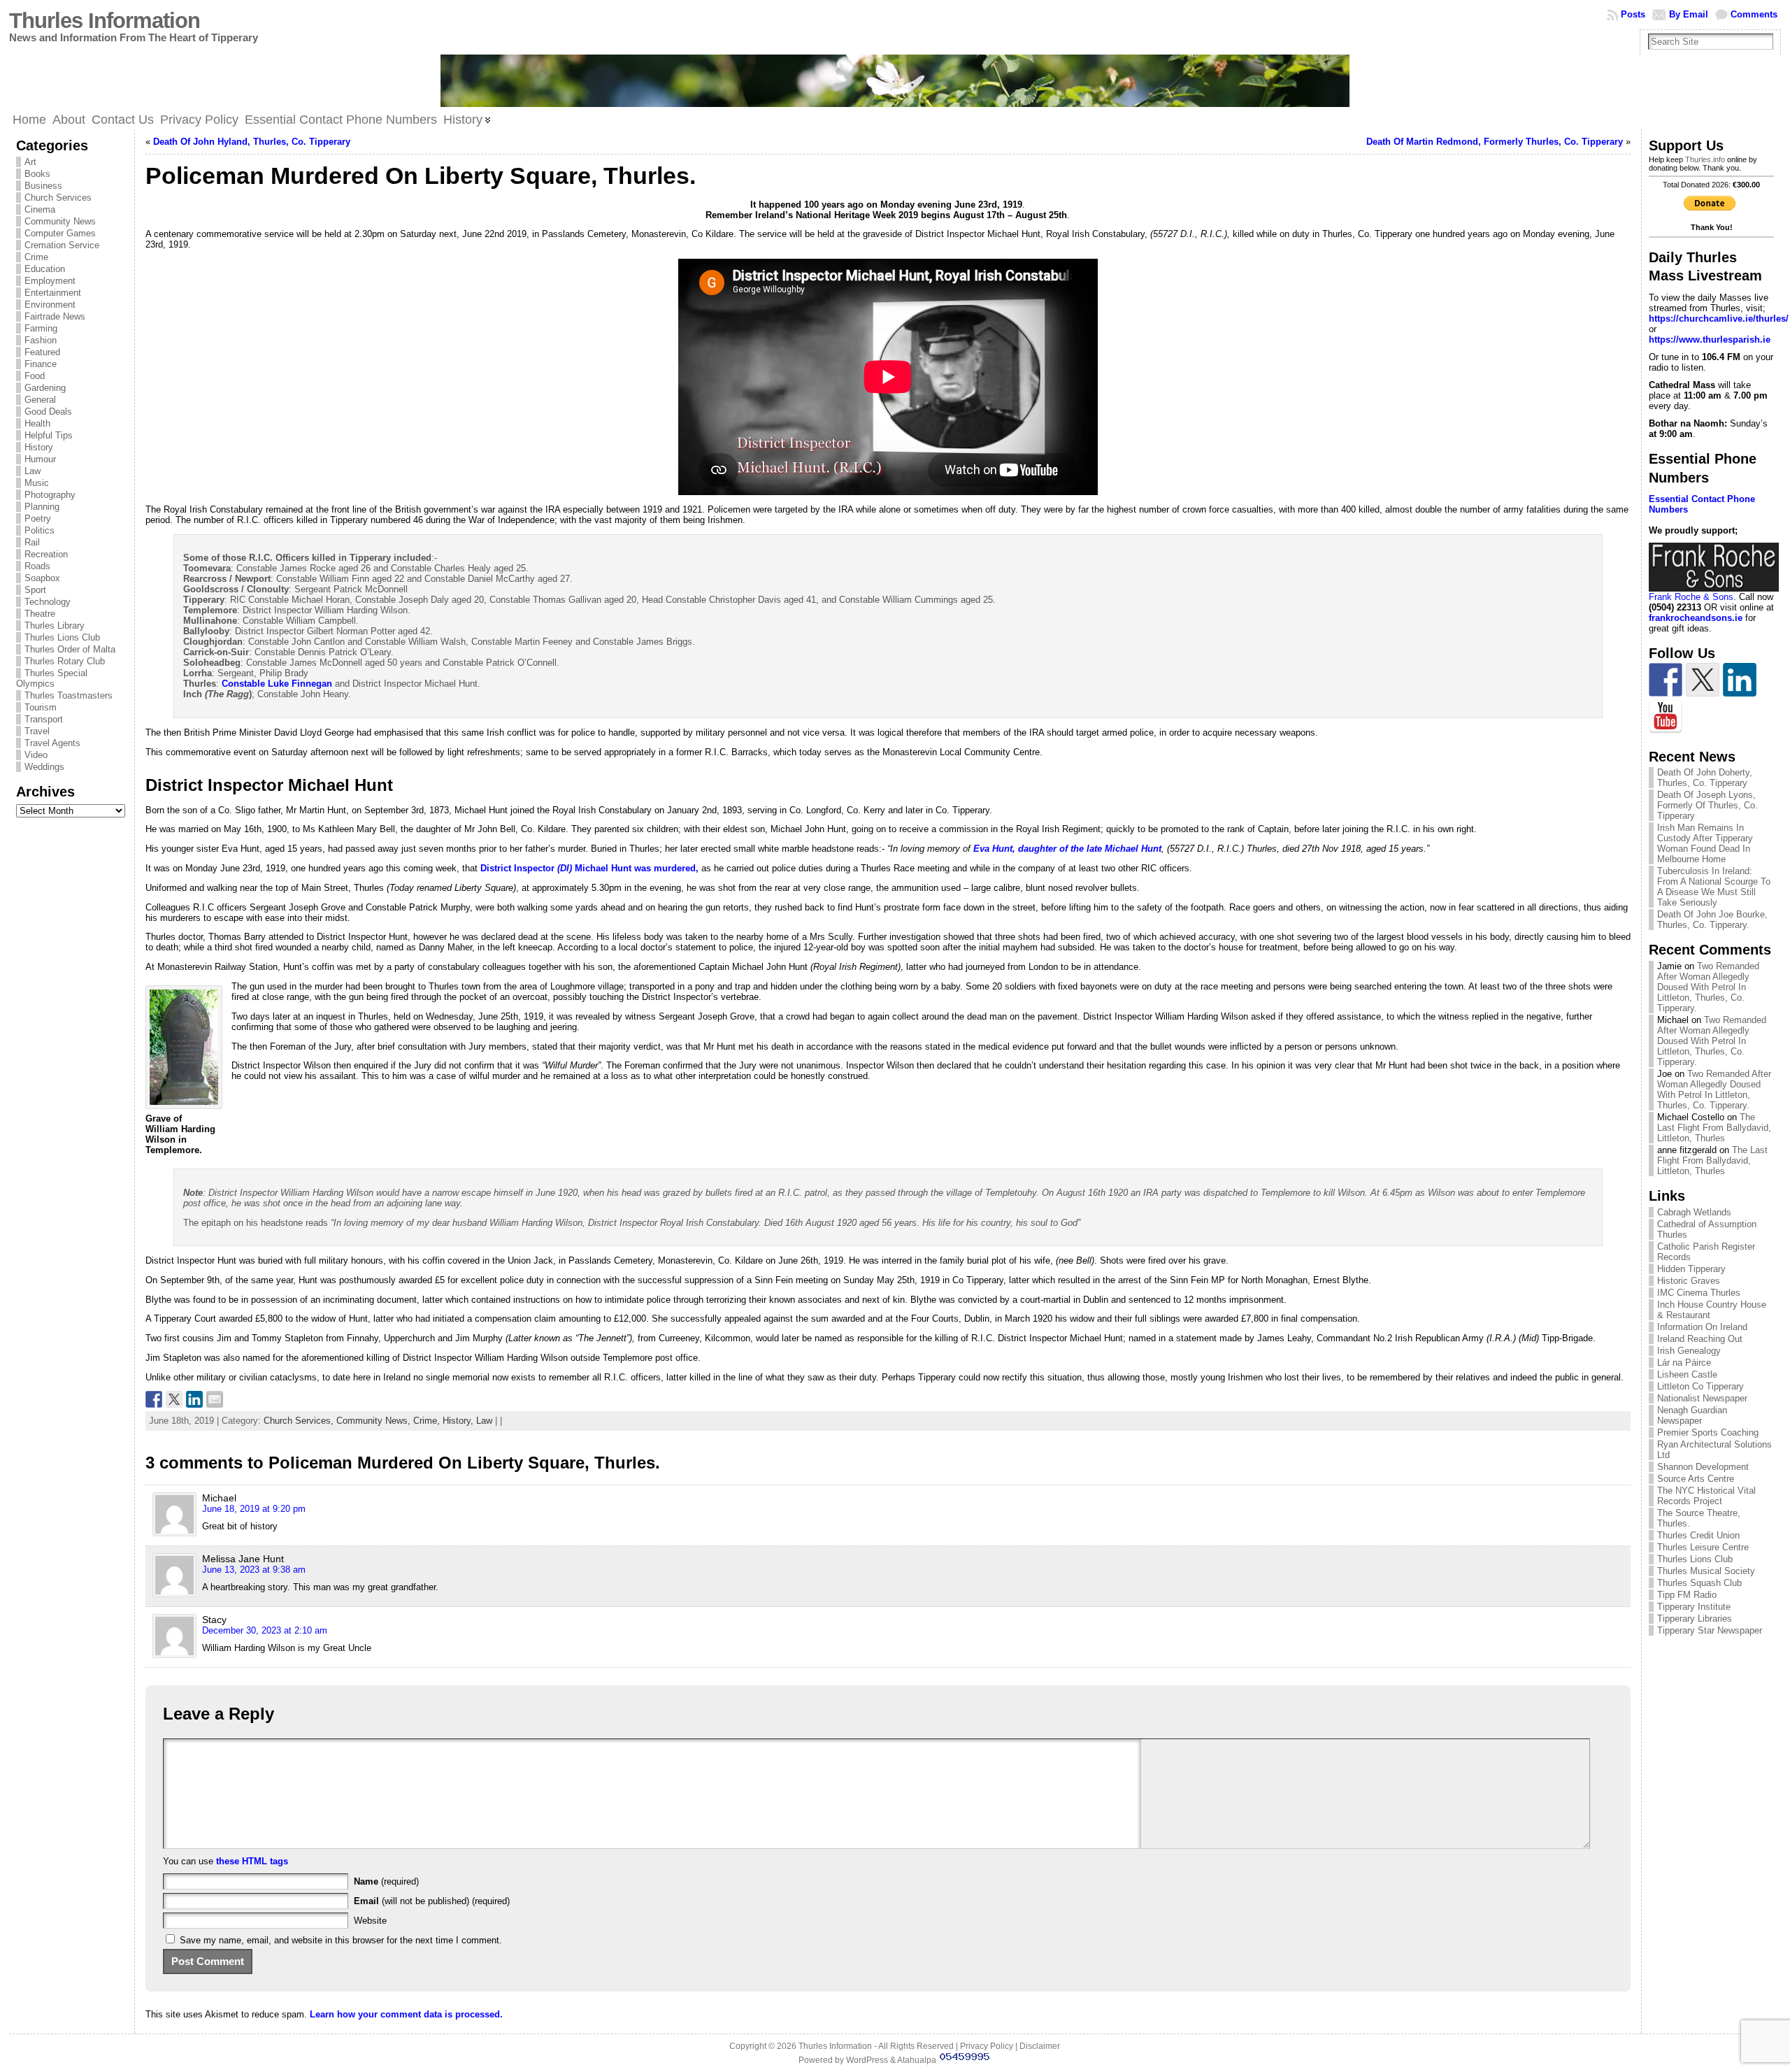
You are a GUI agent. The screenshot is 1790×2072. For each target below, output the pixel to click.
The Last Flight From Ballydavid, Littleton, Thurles (1714, 1128)
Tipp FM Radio (1687, 1595)
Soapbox (42, 578)
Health (37, 423)
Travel (37, 731)
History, (459, 1421)
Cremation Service (62, 245)
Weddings (44, 767)
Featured (42, 352)
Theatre (40, 614)
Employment (50, 281)
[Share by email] (215, 1399)
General (40, 400)
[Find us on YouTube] (1666, 717)
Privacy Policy (987, 2046)
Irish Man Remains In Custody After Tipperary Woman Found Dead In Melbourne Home (1705, 843)
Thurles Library (55, 626)
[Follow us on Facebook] (1666, 680)
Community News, (375, 1421)
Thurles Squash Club (1699, 1583)
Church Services (58, 198)
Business (43, 186)
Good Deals (48, 412)
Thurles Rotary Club (65, 661)
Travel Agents (52, 743)
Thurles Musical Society (1706, 1571)
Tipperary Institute (1694, 1607)
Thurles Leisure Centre (1703, 1547)
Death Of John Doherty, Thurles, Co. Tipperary (1705, 778)
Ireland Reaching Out (1700, 1339)
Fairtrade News (55, 316)
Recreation (46, 554)
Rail (32, 542)
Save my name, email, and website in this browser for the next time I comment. (341, 1940)
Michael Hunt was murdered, (635, 868)
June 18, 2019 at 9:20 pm (254, 1509)
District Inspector (519, 868)
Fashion (41, 340)
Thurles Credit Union (1698, 1535)
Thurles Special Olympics (52, 678)
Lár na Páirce (1684, 1363)
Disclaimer (1040, 2046)
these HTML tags (252, 1861)
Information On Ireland (1702, 1327)
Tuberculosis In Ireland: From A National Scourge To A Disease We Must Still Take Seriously (1714, 887)
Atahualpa (917, 2060)
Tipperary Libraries (1695, 1619)
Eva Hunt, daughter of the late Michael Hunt (1067, 849)
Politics (40, 530)
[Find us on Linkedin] (1740, 680)
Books (37, 174)
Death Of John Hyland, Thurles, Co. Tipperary (252, 142)
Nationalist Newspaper (1702, 1398)
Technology (48, 602)
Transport (44, 719)
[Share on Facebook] (154, 1399)
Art (30, 162)
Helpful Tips (49, 435)
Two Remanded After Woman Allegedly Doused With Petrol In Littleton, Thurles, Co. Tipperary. (1708, 987)
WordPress (867, 2060)
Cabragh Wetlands (1694, 1212)
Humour (40, 459)
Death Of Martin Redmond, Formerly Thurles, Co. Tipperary (1495, 142)
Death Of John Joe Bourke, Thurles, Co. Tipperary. (1712, 920)
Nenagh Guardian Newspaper (1692, 1415)
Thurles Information (105, 21)
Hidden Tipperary (1691, 1269)
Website (370, 1921)
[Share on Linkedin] (194, 1399)
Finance (41, 364)
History (39, 447)
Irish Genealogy (1689, 1351)
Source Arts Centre (1696, 1479)
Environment (50, 305)
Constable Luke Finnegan (277, 684)
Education (45, 269)
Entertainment (53, 293)
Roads (37, 566)
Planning (42, 507)
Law (33, 471)
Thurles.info (1705, 159)
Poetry (38, 519)
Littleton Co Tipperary (1700, 1386)
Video (36, 755)
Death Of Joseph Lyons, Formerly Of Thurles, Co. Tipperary (1707, 805)
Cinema (40, 209)
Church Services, (300, 1421)
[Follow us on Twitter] (1703, 680)
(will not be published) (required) (432, 1901)
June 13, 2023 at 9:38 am (254, 1570)
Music (37, 483)
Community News (60, 221)
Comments (1754, 14)
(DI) (565, 868)
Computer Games (60, 233)
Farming (41, 328)
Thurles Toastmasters (69, 695)
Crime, (428, 1421)
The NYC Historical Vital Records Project (1706, 1496)
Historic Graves (1689, 1281)
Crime (36, 257)
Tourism (41, 707)
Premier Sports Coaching (1708, 1432)
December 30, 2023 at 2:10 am (265, 1630)
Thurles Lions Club (62, 637)
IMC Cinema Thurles (1699, 1293)
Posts (1633, 14)
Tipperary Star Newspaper (1710, 1630)
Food (35, 376)
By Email (1689, 14)
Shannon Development (1703, 1467)
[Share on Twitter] (174, 1399)
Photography (50, 495)
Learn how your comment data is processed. (406, 2014)
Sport (35, 590)
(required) (386, 1881)
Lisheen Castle (1687, 1374)
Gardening (45, 388)
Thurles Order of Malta (70, 649)
